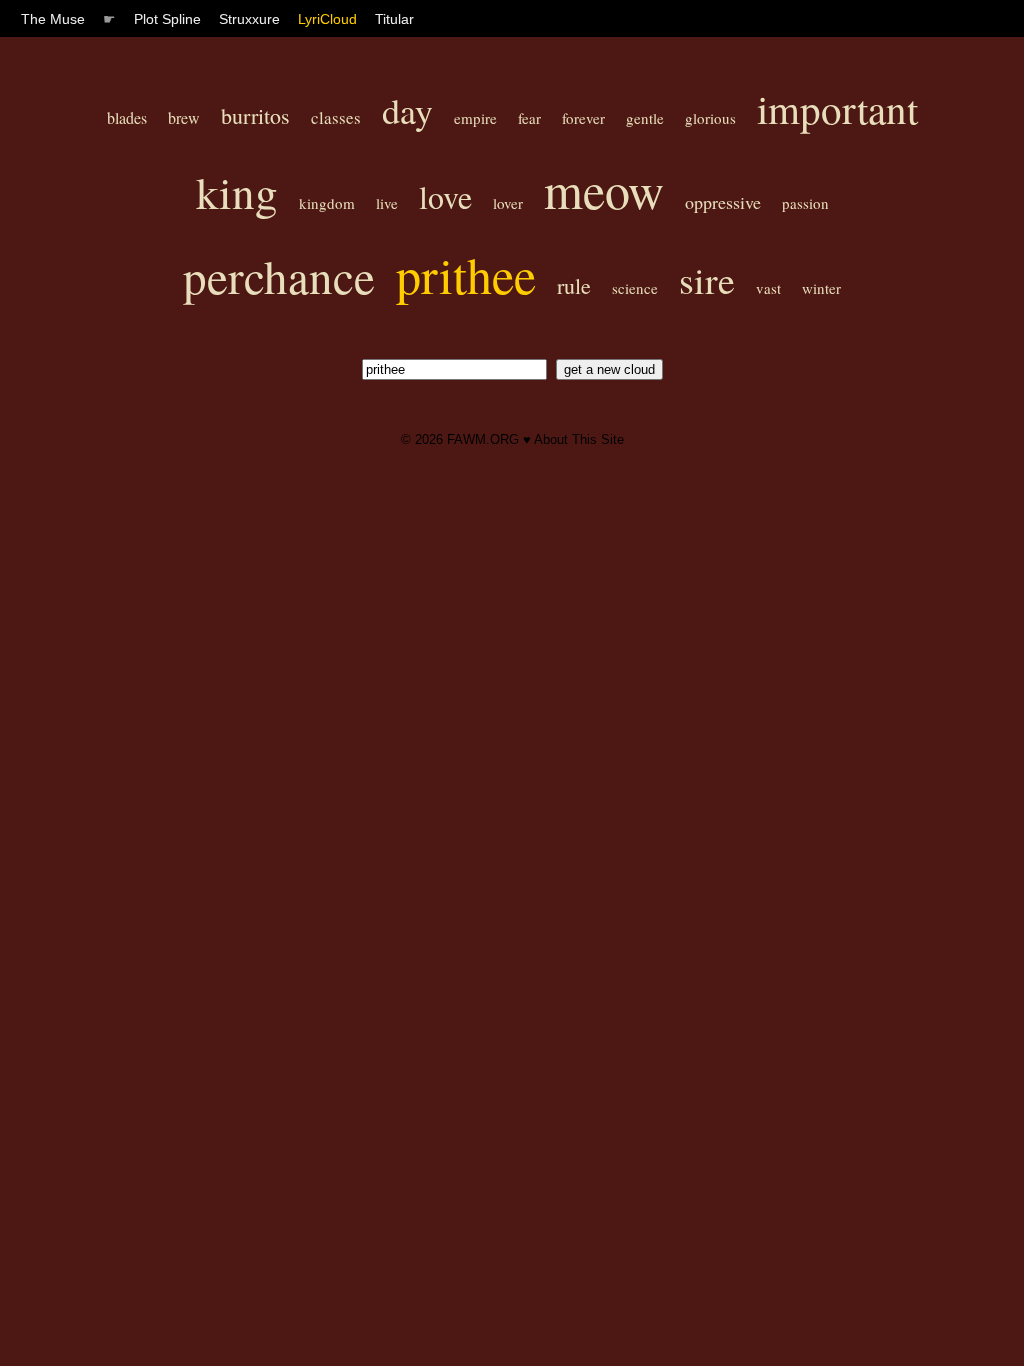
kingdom (327, 203)
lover (508, 203)
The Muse (53, 19)
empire (475, 118)
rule (574, 285)
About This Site (579, 439)
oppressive (723, 202)
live (387, 203)
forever (583, 118)
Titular (394, 19)
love (445, 196)
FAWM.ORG (483, 439)
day (407, 110)
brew (184, 117)
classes (336, 117)
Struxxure (249, 19)
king (237, 192)
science (635, 288)
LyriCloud (327, 19)
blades (127, 117)
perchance (279, 275)
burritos (255, 115)
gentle (645, 118)
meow (604, 189)
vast (768, 288)
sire (707, 279)
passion (805, 203)
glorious (710, 118)
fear (529, 118)
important (837, 108)
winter (821, 288)
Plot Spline (167, 19)
